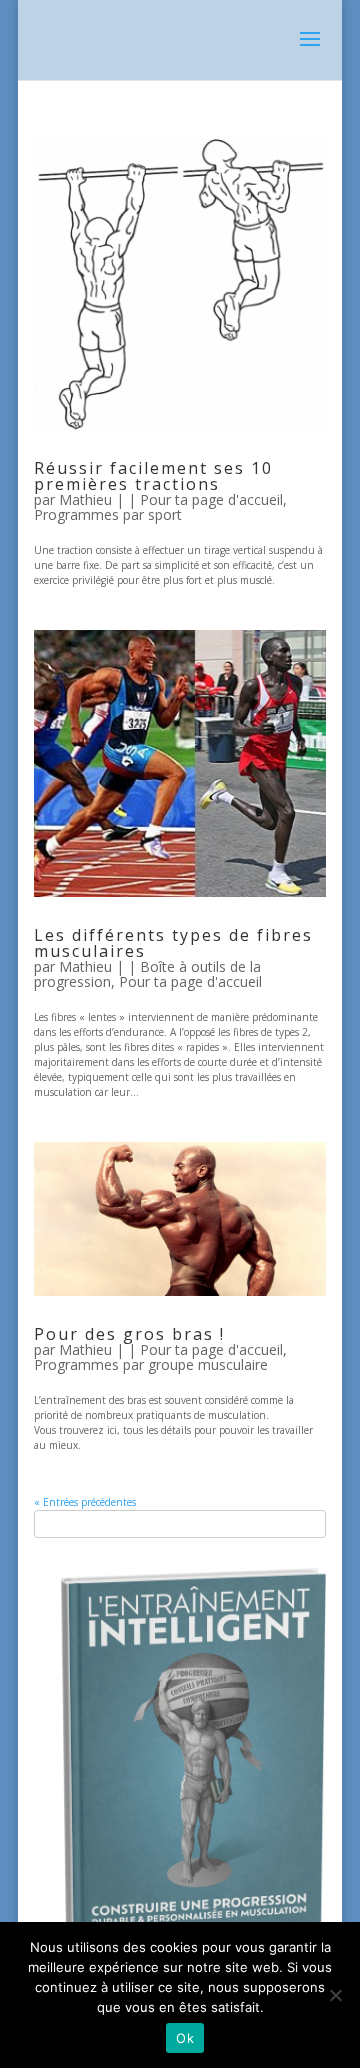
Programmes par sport (108, 514)
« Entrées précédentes (85, 1502)
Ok (185, 2038)
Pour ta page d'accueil (211, 499)
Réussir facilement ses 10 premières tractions (153, 476)
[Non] (335, 1995)
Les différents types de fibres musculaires (173, 943)
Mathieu (85, 499)
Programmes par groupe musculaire (151, 1364)
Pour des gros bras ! (129, 1334)
